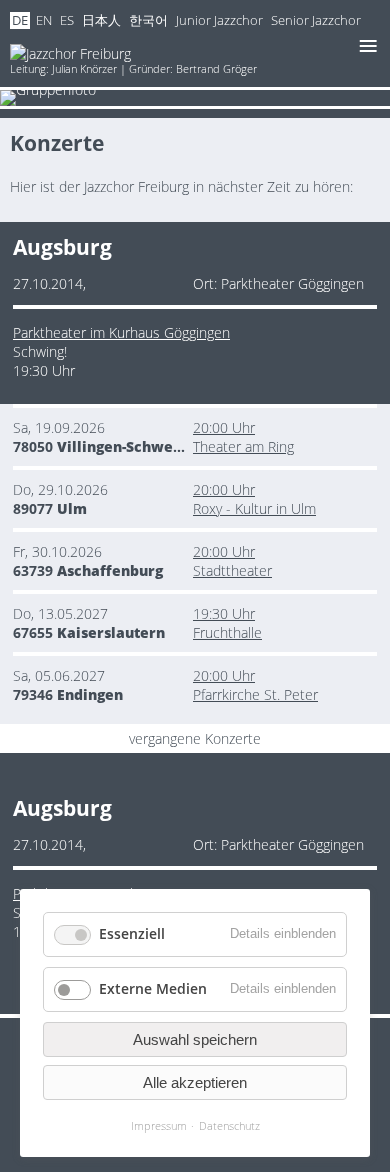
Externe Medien (153, 988)
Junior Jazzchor (219, 20)
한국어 (148, 20)
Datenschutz (229, 1125)
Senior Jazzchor (316, 20)
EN (44, 20)
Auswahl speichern (195, 1039)
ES (67, 20)
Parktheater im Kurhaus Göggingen (121, 332)
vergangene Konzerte (195, 738)
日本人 (101, 20)
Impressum (159, 1125)
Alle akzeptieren (195, 1082)
